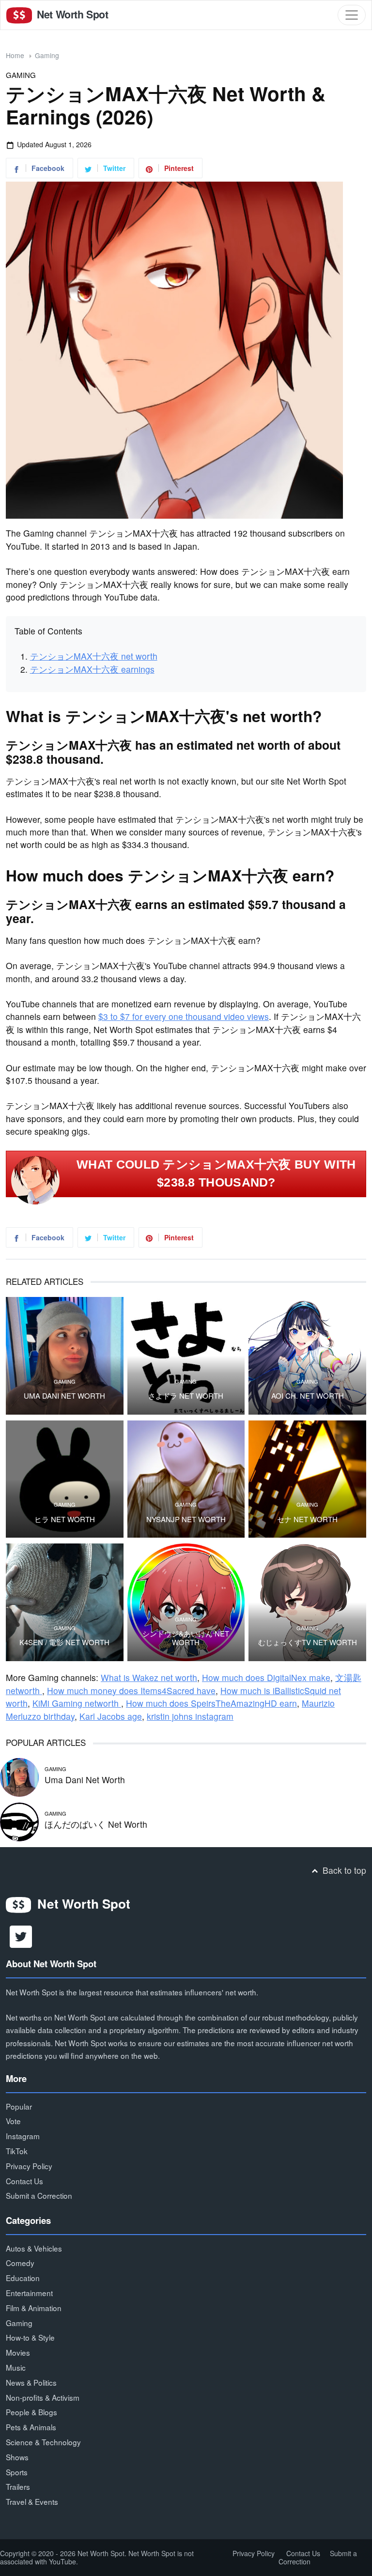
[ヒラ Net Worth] (65, 1479)
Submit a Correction (39, 2195)
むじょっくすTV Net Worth (308, 1642)
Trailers (18, 2486)
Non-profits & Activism (43, 2397)
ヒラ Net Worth (65, 1519)
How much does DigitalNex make (266, 1677)
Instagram (23, 2136)
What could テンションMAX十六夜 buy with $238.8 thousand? (216, 1173)
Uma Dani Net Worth (64, 1396)
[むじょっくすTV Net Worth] (307, 1602)
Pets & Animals (31, 2427)
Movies (18, 2352)
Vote (13, 2121)
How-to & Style (30, 2337)
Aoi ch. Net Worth (308, 1396)
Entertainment (29, 2293)
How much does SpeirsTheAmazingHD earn (211, 1703)
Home (15, 55)
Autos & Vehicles (34, 2248)
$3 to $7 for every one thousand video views (184, 1016)
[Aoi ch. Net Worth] (307, 1356)
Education (23, 2278)
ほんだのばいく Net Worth (96, 1824)
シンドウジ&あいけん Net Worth (186, 1638)
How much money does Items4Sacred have (131, 1690)
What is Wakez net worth (149, 1677)
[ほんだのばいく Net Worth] (19, 1821)
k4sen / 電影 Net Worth (64, 1642)
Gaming (47, 55)
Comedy (20, 2263)
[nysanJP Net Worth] (186, 1479)
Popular (19, 2106)
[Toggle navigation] (352, 15)
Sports (17, 2472)
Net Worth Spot (71, 14)
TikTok (17, 2151)
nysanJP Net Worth (186, 1519)
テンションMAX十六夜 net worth (94, 656)
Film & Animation (34, 2308)
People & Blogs (31, 2412)
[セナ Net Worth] (307, 1479)
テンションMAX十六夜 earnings (92, 669)
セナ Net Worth (307, 1519)
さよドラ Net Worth (186, 1396)
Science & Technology (43, 2442)
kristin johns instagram (190, 1716)
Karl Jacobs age (111, 1716)
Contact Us (24, 2181)
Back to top (343, 1870)
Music (16, 2367)
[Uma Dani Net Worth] (65, 1356)
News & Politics (31, 2382)
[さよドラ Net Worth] (186, 1356)
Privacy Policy (29, 2166)
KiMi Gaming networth (77, 1703)
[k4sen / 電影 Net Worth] (65, 1602)
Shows (17, 2457)
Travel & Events (32, 2501)
